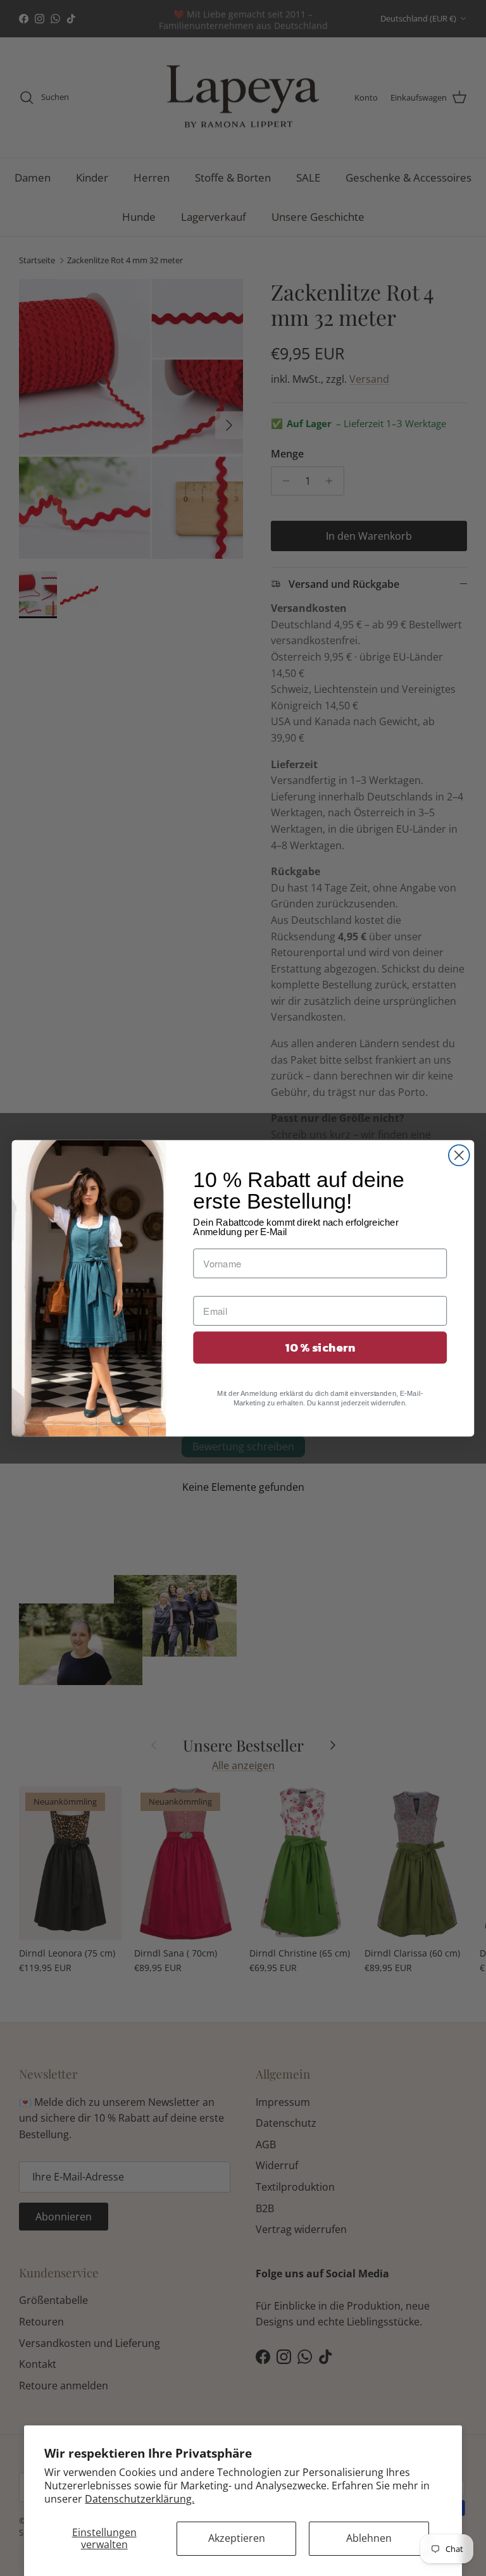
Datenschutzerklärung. (140, 2499)
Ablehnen (369, 2538)
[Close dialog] (459, 1155)
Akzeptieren (237, 2538)
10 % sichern (320, 1347)
